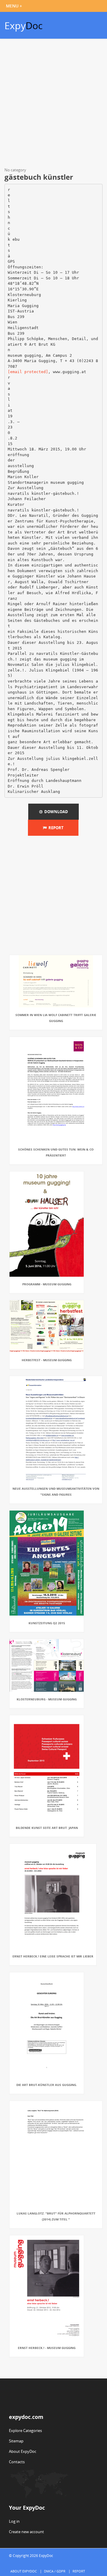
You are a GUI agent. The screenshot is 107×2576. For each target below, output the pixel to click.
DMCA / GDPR (55, 2571)
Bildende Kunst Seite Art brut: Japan (47, 1828)
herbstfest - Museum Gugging (47, 1360)
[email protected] (28, 372)
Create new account (26, 2532)
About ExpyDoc (23, 2451)
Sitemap (16, 2441)
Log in (14, 2521)
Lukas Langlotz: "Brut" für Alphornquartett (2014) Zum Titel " (56, 2216)
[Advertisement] (53, 104)
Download (55, 812)
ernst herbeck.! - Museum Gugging (47, 2348)
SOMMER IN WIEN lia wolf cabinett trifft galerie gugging (56, 1018)
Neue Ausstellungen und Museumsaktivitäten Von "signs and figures (56, 1492)
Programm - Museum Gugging (47, 1284)
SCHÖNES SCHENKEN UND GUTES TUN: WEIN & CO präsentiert (56, 1152)
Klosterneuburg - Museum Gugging (47, 1699)
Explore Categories (25, 2431)
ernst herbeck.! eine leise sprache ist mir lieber (53, 1956)
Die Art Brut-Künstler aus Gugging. (47, 2085)
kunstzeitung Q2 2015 (47, 1623)
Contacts (17, 2462)
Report (55, 828)
